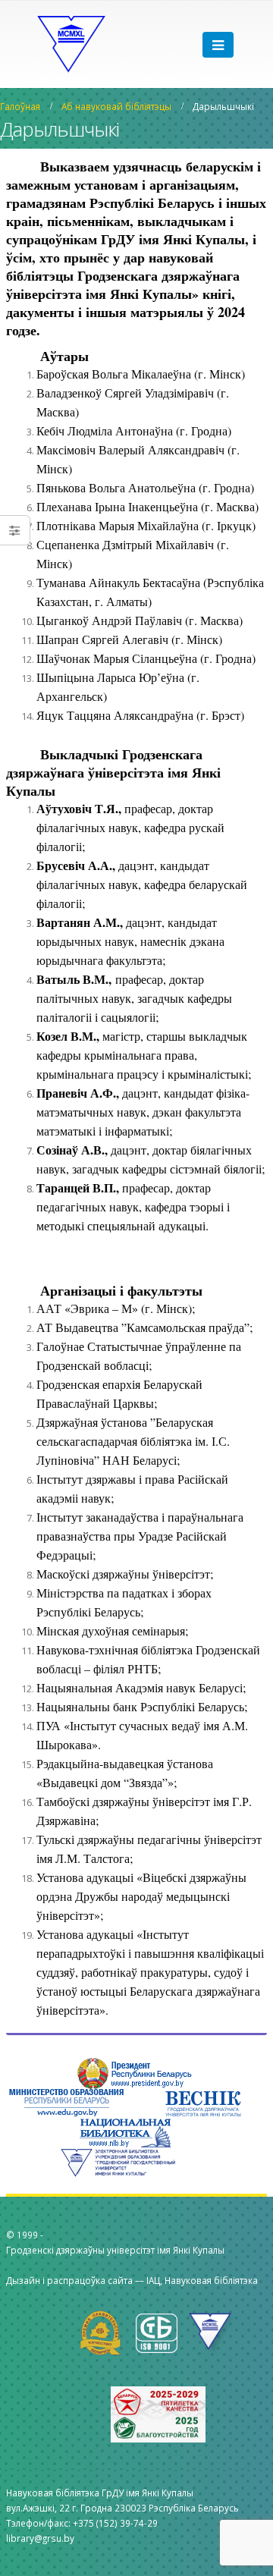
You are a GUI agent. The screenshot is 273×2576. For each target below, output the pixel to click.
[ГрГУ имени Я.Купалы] (212, 2332)
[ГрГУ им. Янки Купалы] (71, 44)
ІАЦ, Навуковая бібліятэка (202, 2280)
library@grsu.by (40, 2538)
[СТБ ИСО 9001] (161, 2332)
